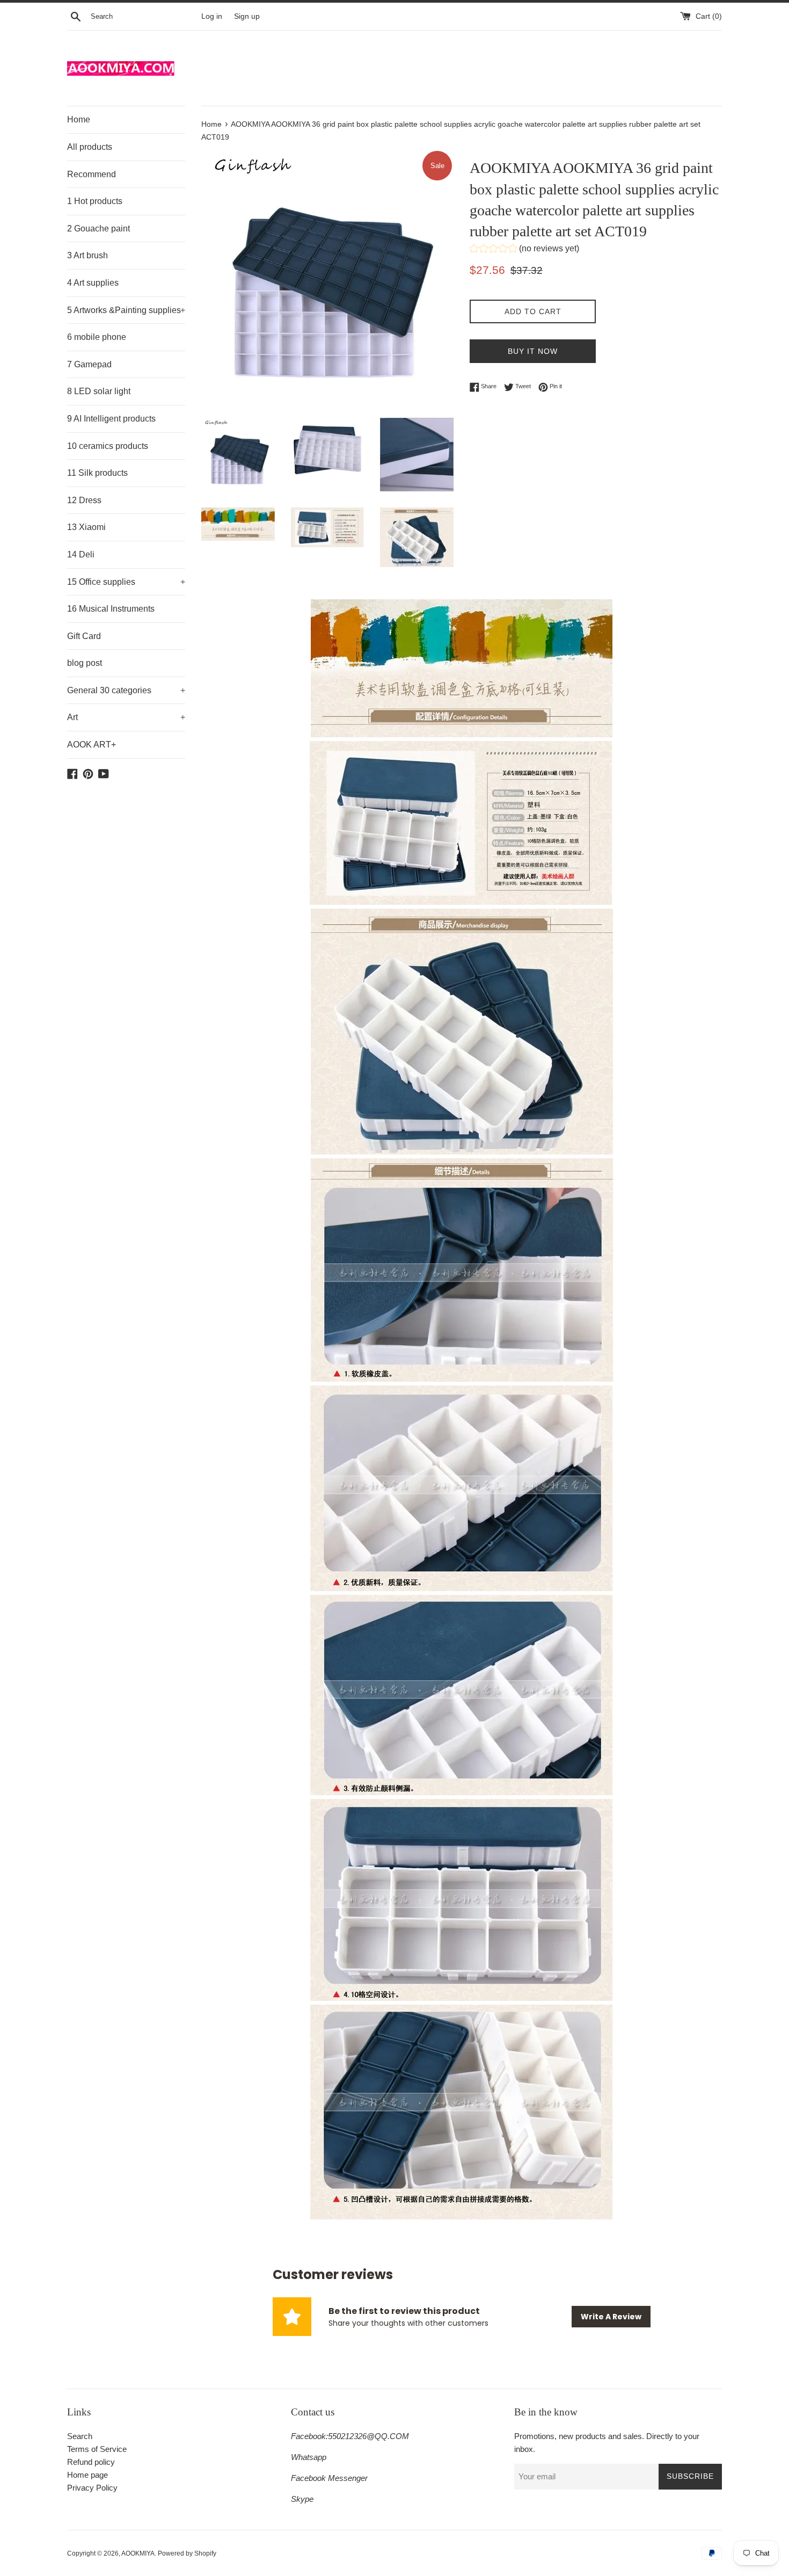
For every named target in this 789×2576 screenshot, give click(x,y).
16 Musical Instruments (111, 609)
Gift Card (84, 636)
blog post (85, 663)
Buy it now (533, 351)
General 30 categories (126, 690)
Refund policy (91, 2462)
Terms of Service (97, 2449)
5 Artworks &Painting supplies (126, 310)
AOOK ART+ (92, 745)
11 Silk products (97, 473)
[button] (524, 250)
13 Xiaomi (86, 527)
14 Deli (81, 554)
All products (90, 147)
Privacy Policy (92, 2488)
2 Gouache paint (98, 228)
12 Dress (84, 500)
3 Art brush (87, 255)
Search (80, 2436)
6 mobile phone (97, 337)
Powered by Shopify (187, 2553)
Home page (87, 2475)
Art (126, 717)
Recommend (92, 174)
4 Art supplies (93, 283)
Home (79, 119)
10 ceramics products (108, 446)
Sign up (247, 16)
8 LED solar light (99, 391)
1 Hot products (95, 201)
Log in (212, 16)
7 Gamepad (89, 364)
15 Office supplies (126, 582)
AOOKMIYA (138, 2553)
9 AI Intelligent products (111, 419)
